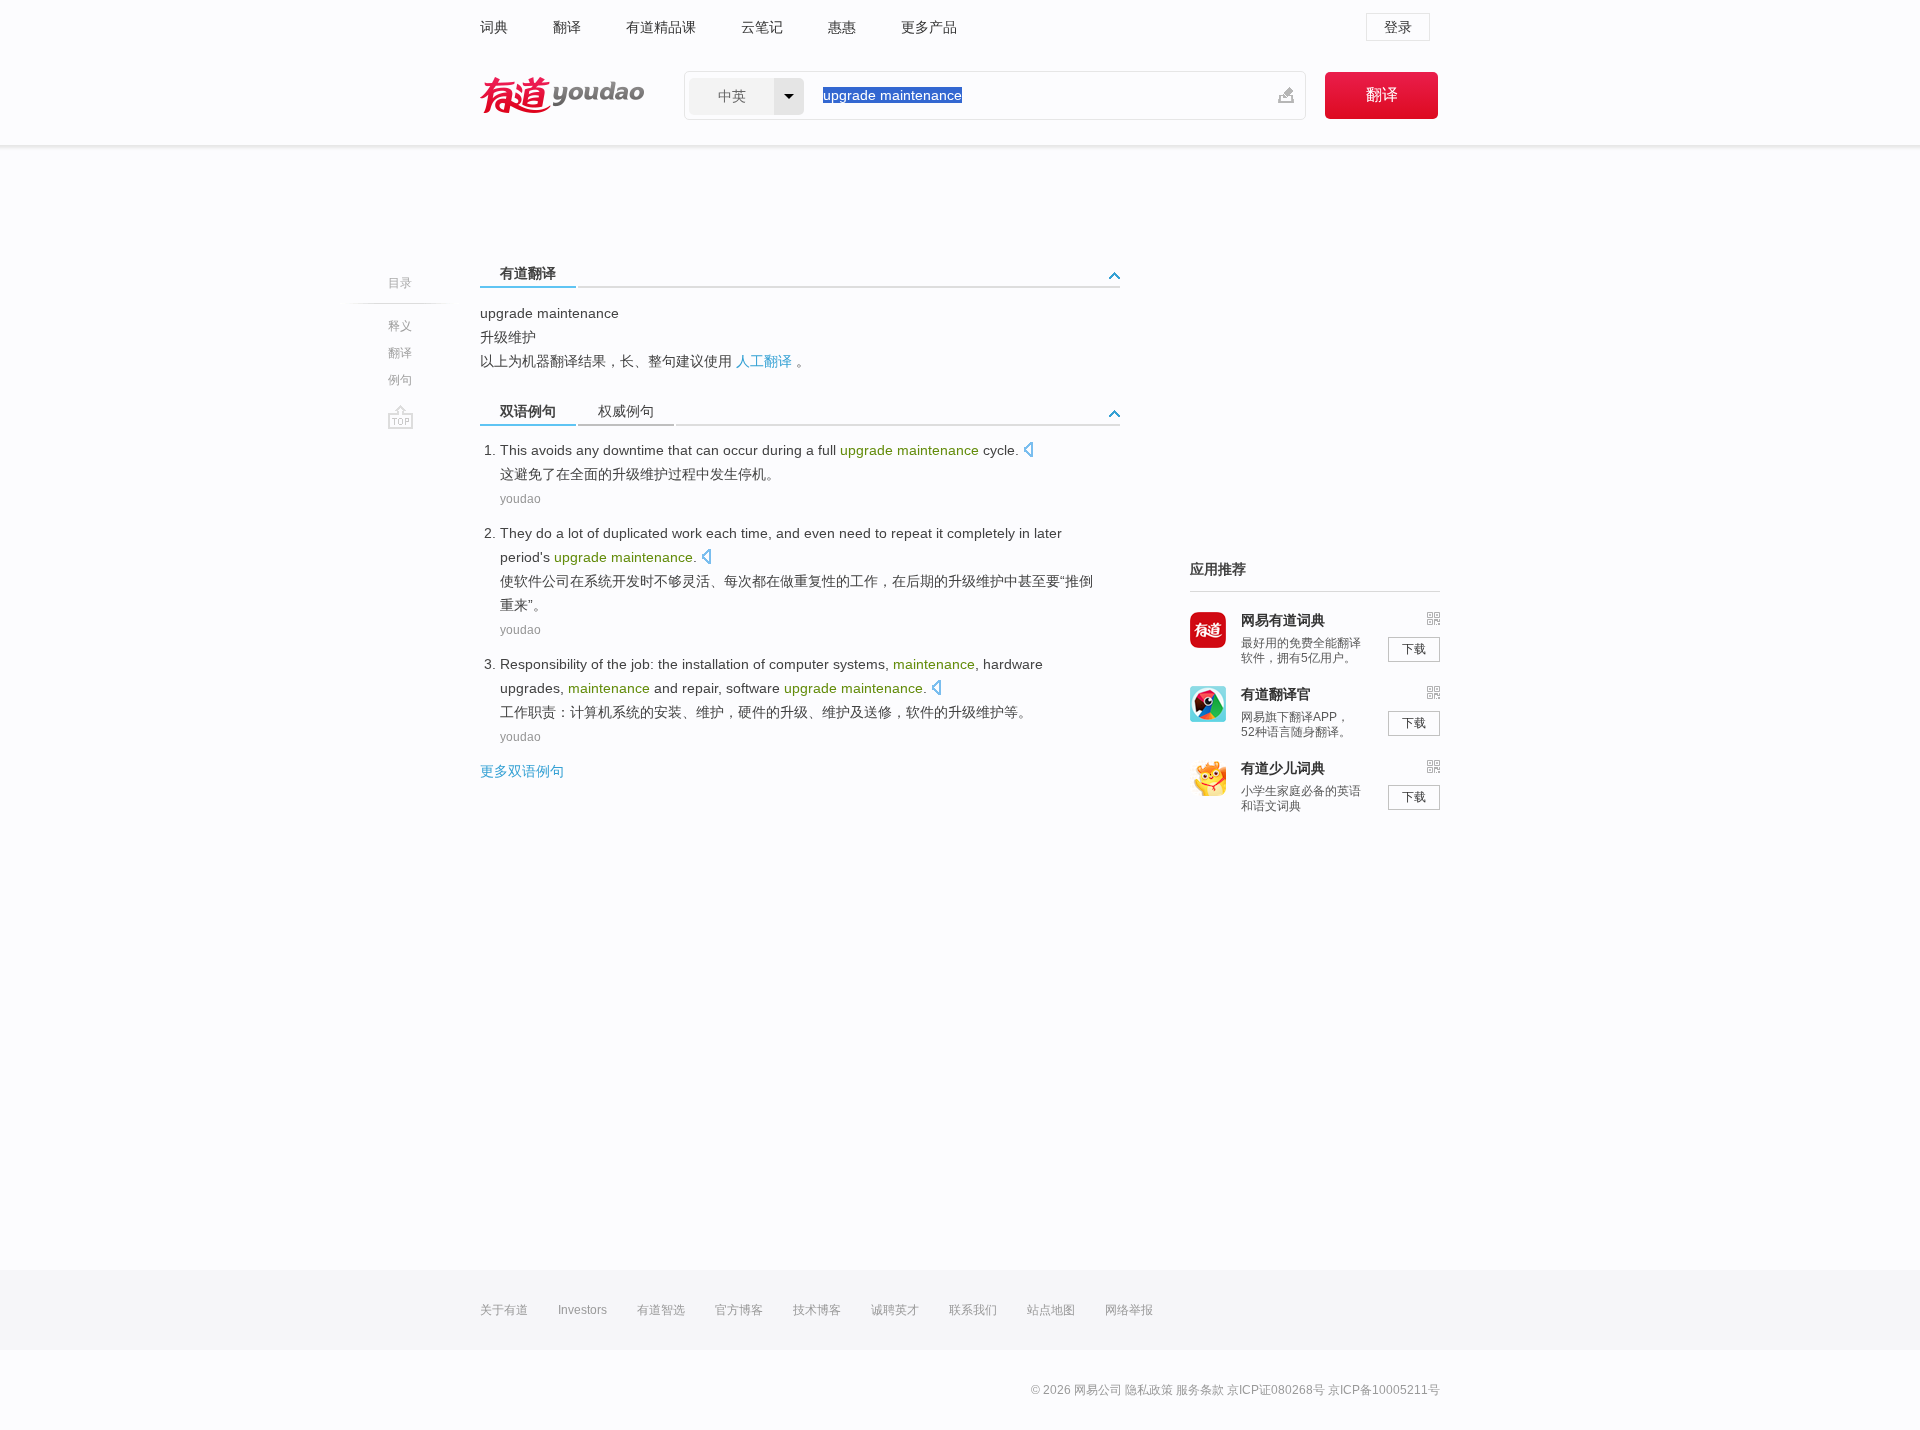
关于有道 (504, 1310)
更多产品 (929, 27)
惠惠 (842, 27)
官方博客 (739, 1310)
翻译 (567, 27)
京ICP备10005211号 (1384, 1390)
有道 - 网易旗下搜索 (562, 95)
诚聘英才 (895, 1310)
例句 (400, 380)
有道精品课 (661, 27)
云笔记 (762, 27)
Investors (582, 1310)
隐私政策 (1149, 1390)
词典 (494, 27)
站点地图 (1051, 1310)
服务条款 (1200, 1390)
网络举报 (1129, 1310)
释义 (400, 326)
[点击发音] (1028, 451)
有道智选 (661, 1310)
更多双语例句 (522, 771)
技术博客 (817, 1310)
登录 (1398, 27)
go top (400, 417)
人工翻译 (764, 361)
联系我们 (973, 1310)
